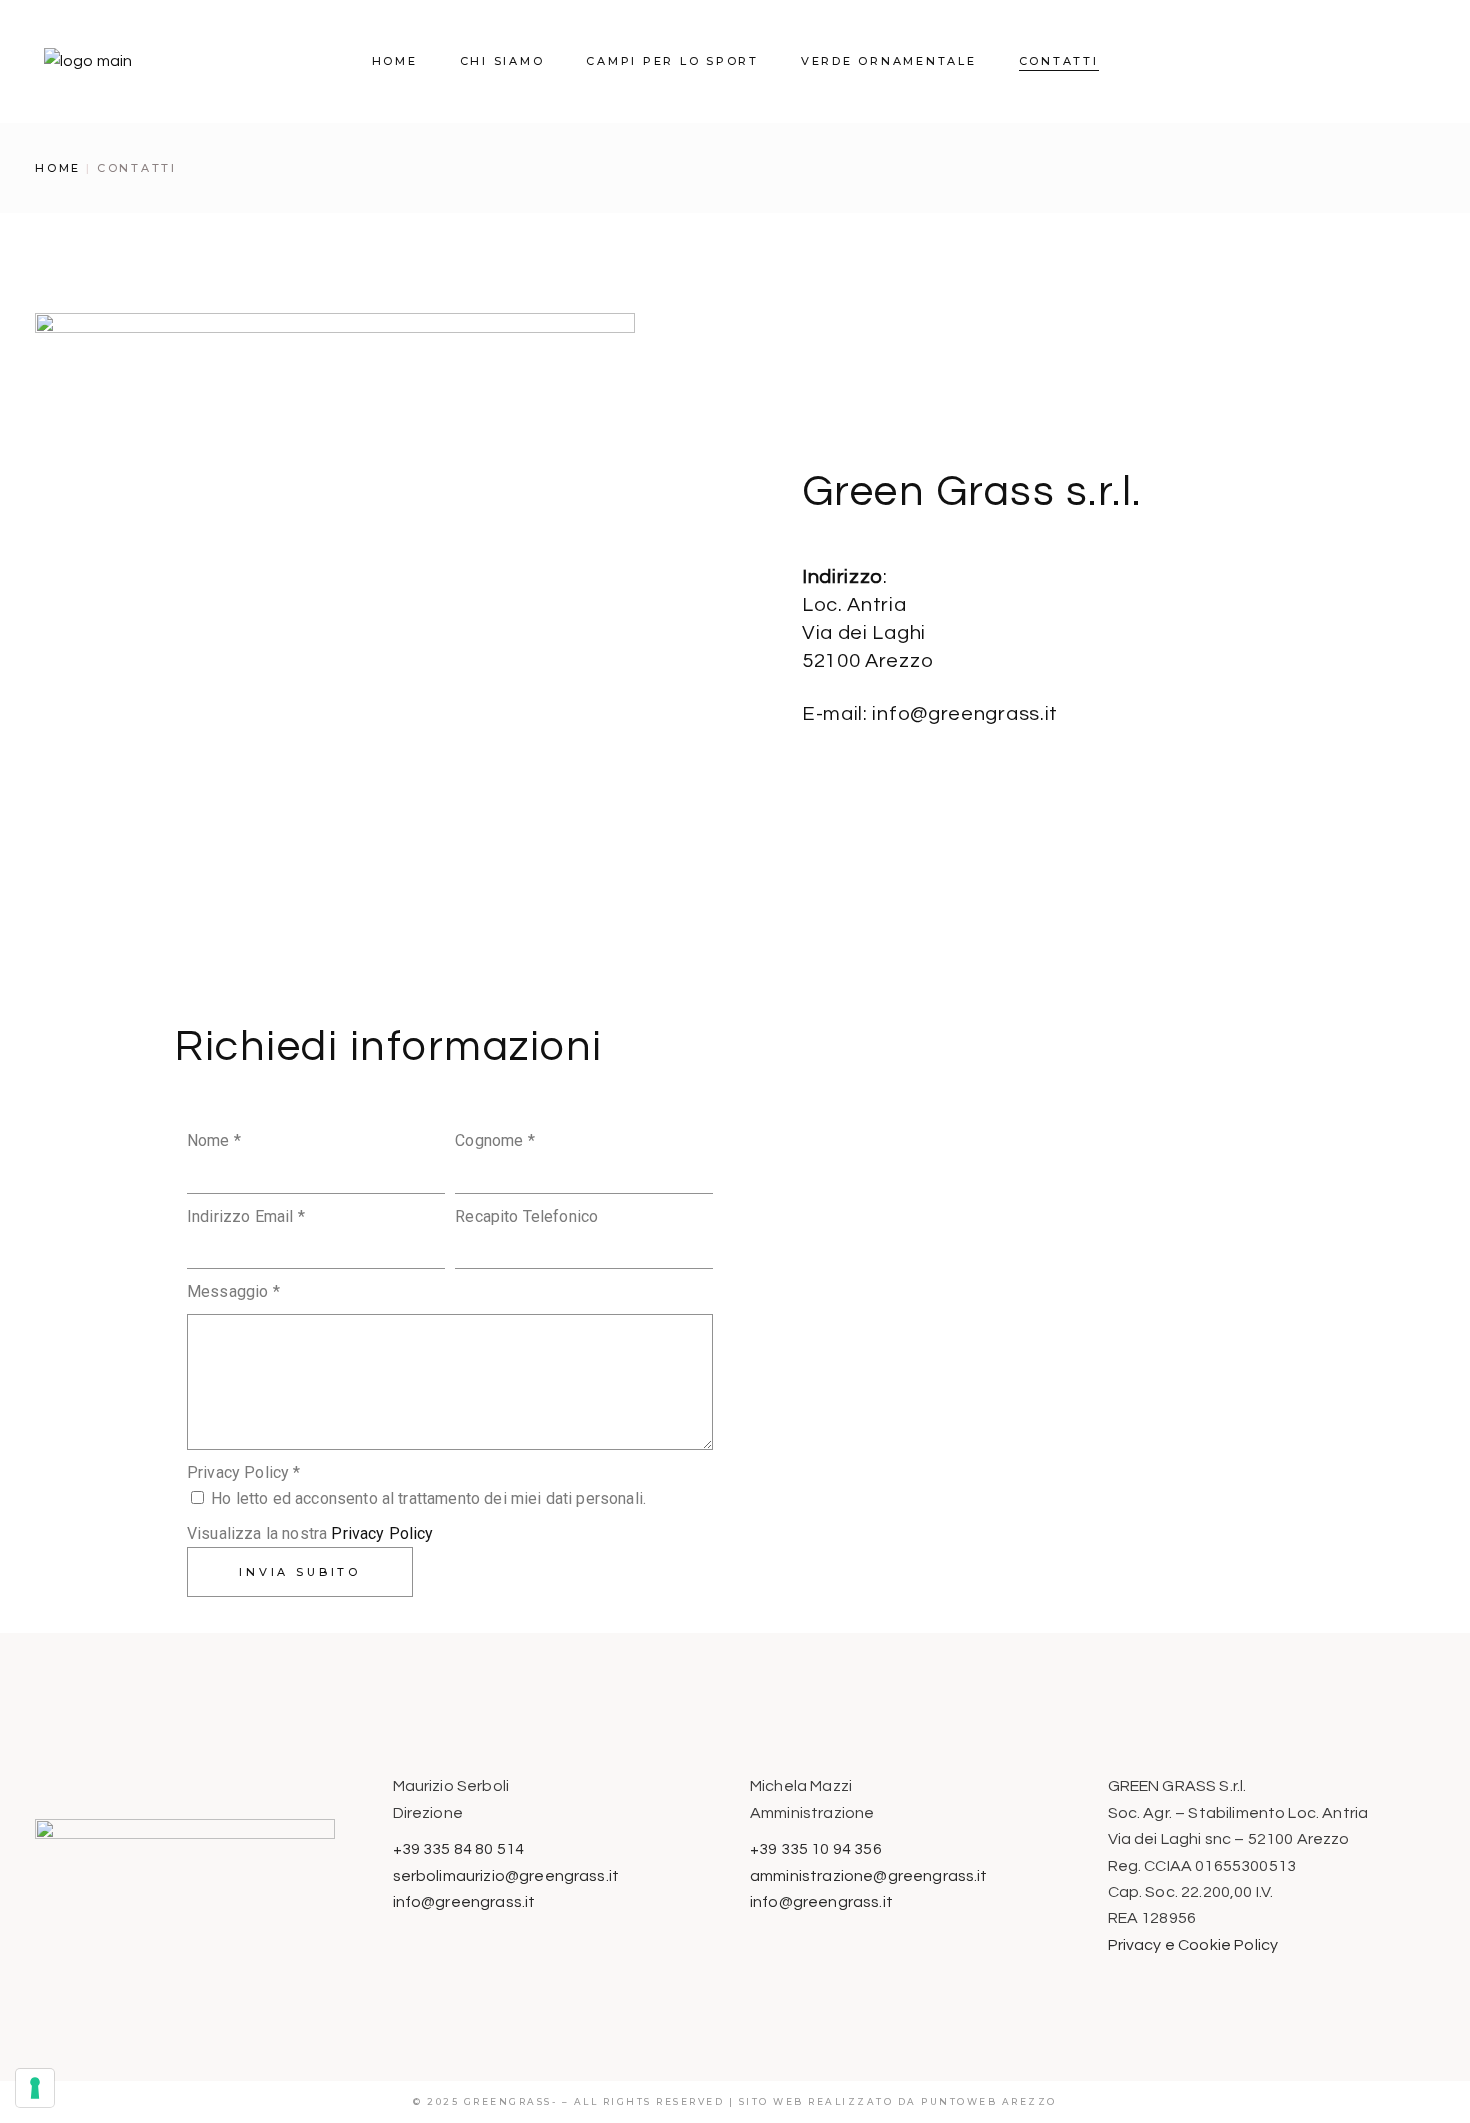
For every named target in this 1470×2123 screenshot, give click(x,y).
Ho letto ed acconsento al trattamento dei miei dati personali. (426, 1498)
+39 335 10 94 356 (816, 1849)
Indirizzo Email (246, 1216)
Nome (214, 1140)
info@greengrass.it (464, 1902)
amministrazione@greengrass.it (869, 1876)
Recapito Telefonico (526, 1216)
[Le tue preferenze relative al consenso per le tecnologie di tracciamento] (35, 2088)
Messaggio (233, 1291)
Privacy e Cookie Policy (1193, 1945)
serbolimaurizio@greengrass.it (506, 1876)
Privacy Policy (382, 1533)
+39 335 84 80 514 (459, 1849)
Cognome (494, 1140)
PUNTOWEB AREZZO (989, 2101)
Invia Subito (300, 1572)
